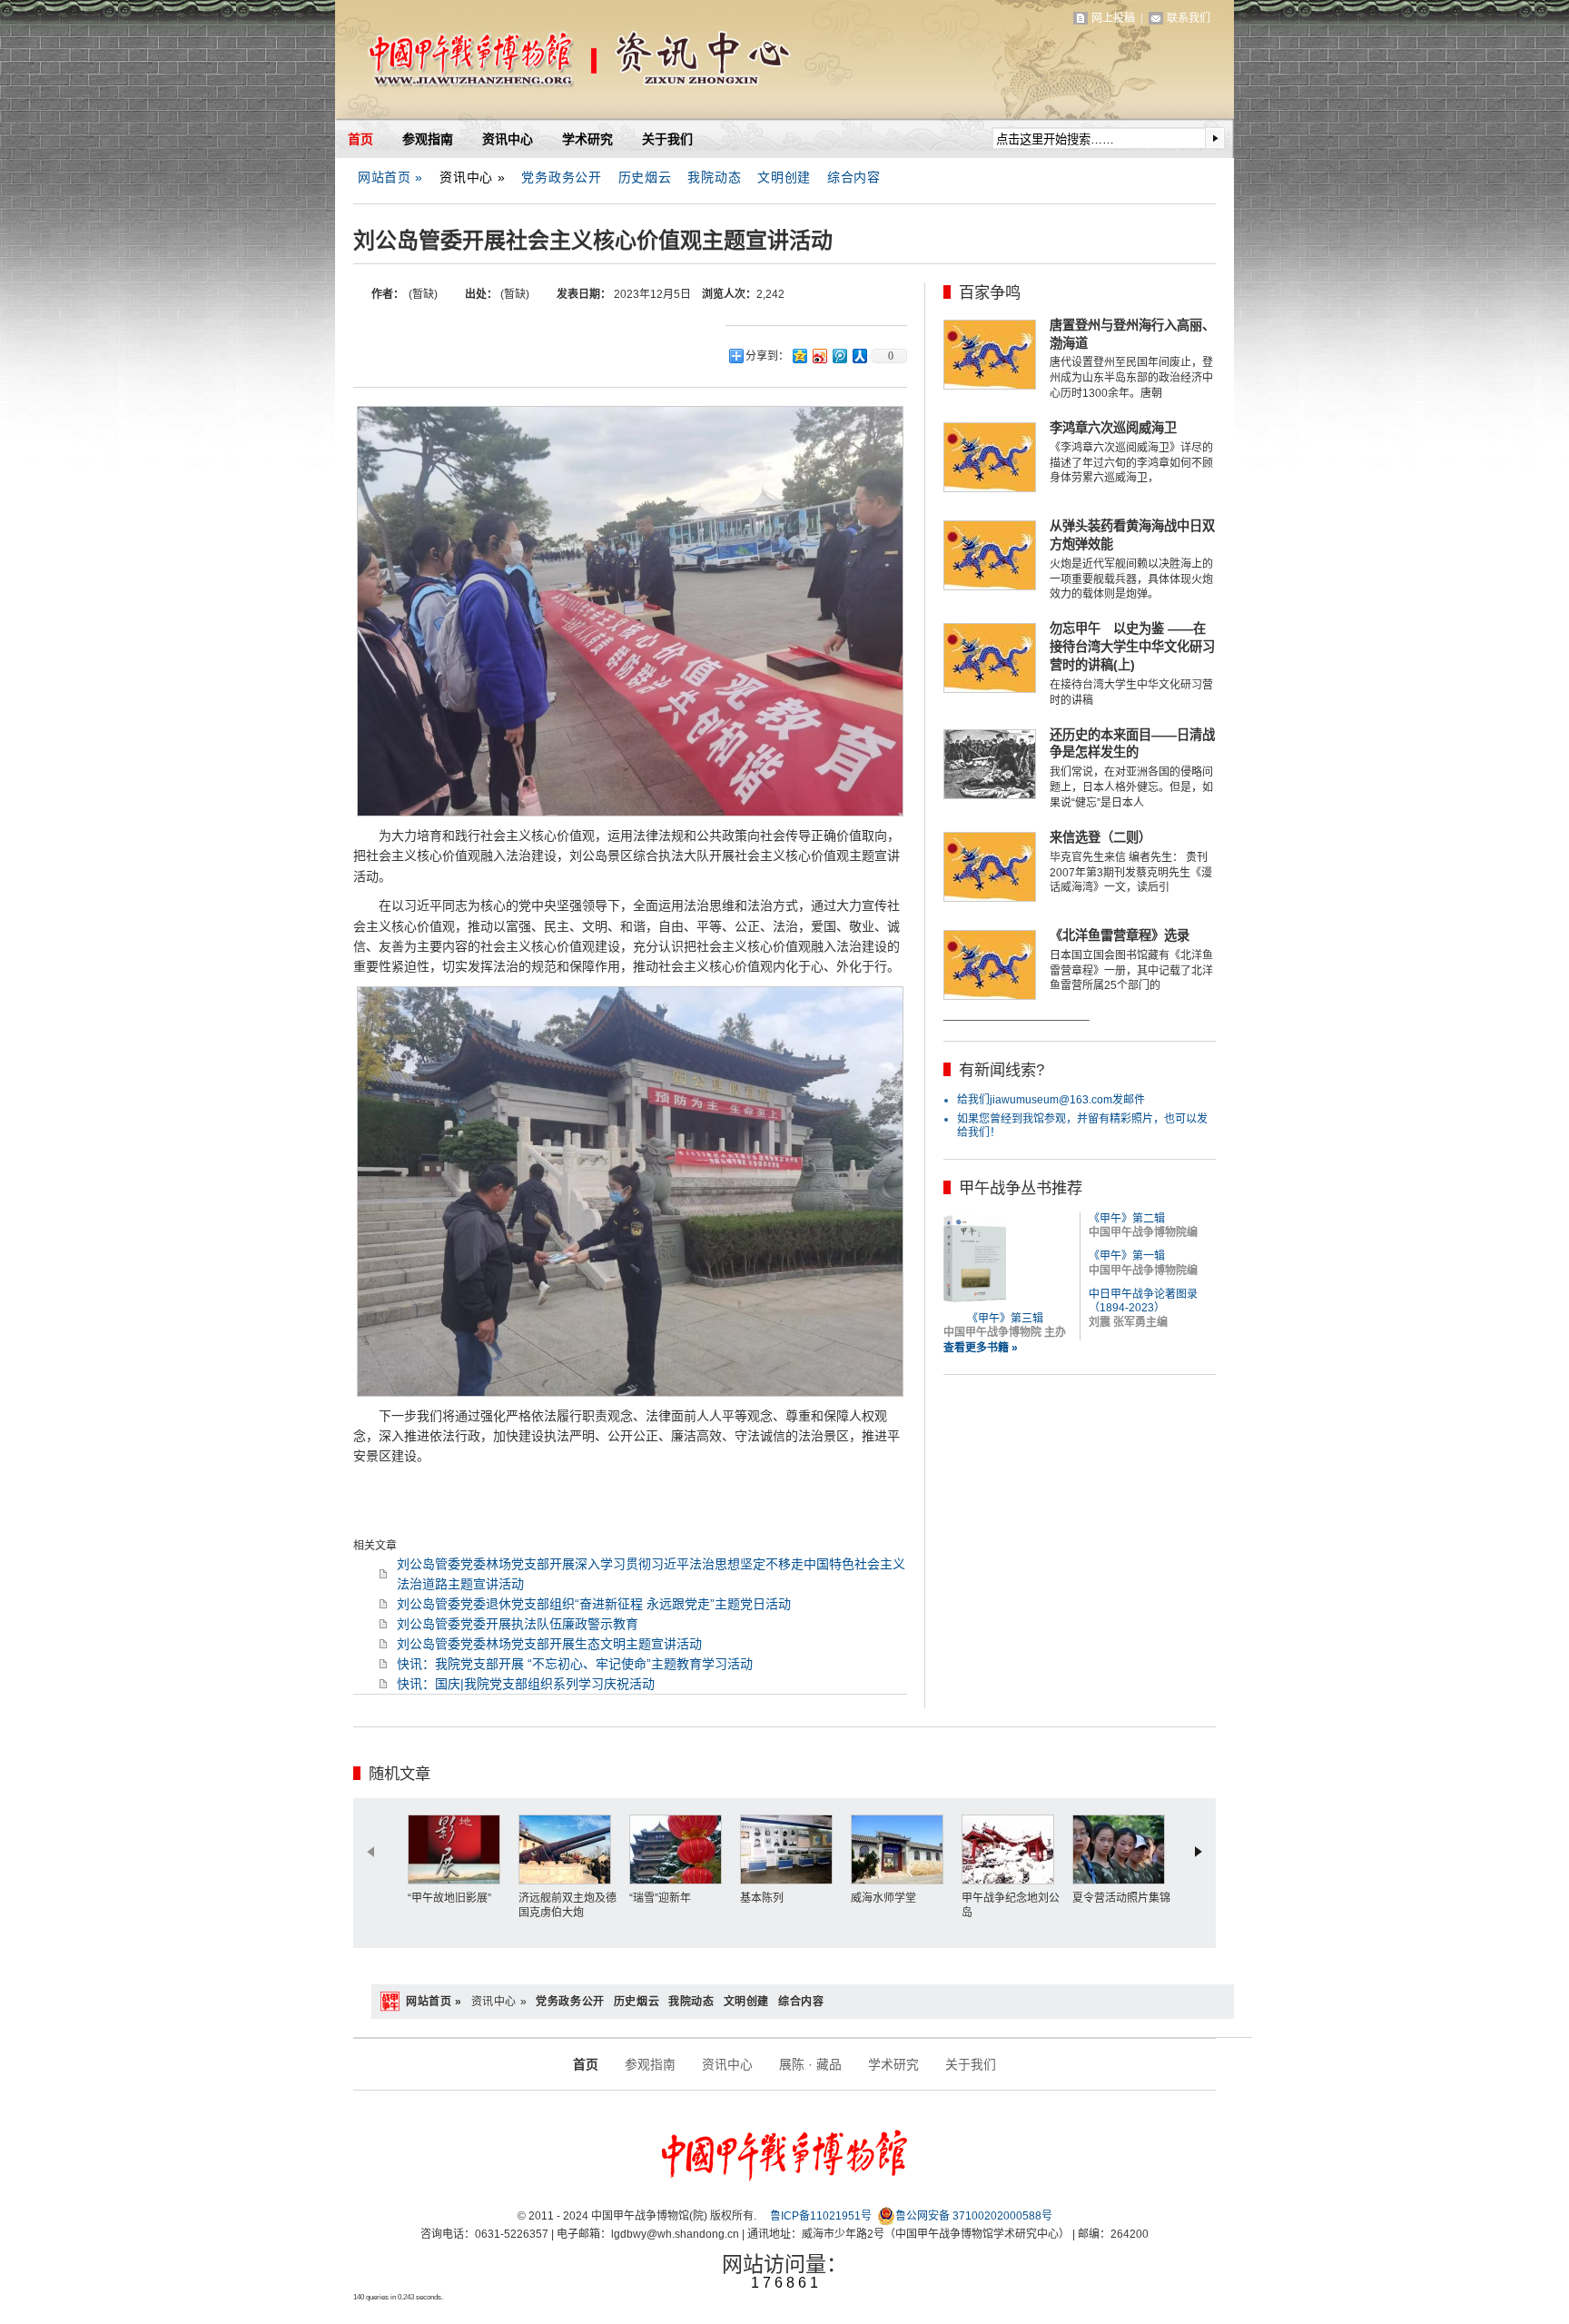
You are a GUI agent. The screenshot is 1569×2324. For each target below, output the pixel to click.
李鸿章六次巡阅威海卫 (1113, 428)
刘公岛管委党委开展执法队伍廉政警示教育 (518, 1624)
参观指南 (428, 139)
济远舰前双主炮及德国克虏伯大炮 (567, 1905)
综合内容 (854, 177)
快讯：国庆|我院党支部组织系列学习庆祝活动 (526, 1684)
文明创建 (784, 177)
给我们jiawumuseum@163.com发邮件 (1051, 1100)
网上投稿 (1113, 18)
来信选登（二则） (1100, 837)
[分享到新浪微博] (819, 356)
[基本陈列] (791, 1849)
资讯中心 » (472, 177)
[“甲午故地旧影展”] (459, 1849)
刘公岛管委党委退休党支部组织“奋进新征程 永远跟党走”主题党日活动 (594, 1604)
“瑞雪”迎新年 (660, 1898)
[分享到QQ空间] (799, 356)
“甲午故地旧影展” (449, 1898)
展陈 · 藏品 (810, 2064)
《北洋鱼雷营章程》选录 (1120, 935)
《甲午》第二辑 (1127, 1219)
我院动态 (714, 177)
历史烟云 (645, 177)
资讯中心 (508, 139)
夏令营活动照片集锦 (1121, 1898)
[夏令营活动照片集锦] (1123, 1849)
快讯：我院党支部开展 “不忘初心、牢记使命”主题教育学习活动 (575, 1664)
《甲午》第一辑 (1127, 1256)
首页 (360, 139)
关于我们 (667, 139)
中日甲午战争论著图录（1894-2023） (1143, 1301)
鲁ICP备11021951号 (821, 2216)
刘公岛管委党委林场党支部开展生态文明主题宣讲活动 (549, 1644)
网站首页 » (390, 177)
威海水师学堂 (883, 1898)
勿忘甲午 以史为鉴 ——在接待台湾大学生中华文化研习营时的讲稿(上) (1132, 647)
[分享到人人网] (859, 356)
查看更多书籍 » (981, 1348)
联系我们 (1189, 18)
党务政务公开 (561, 177)
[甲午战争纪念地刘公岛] (1012, 1849)
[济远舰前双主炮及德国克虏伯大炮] (569, 1849)
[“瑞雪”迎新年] (680, 1849)
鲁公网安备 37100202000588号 (974, 2216)
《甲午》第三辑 (1005, 1319)
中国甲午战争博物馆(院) (548, 64)
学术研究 (587, 139)
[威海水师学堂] (902, 1849)
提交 (1215, 138)
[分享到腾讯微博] (839, 356)
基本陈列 (762, 1898)
